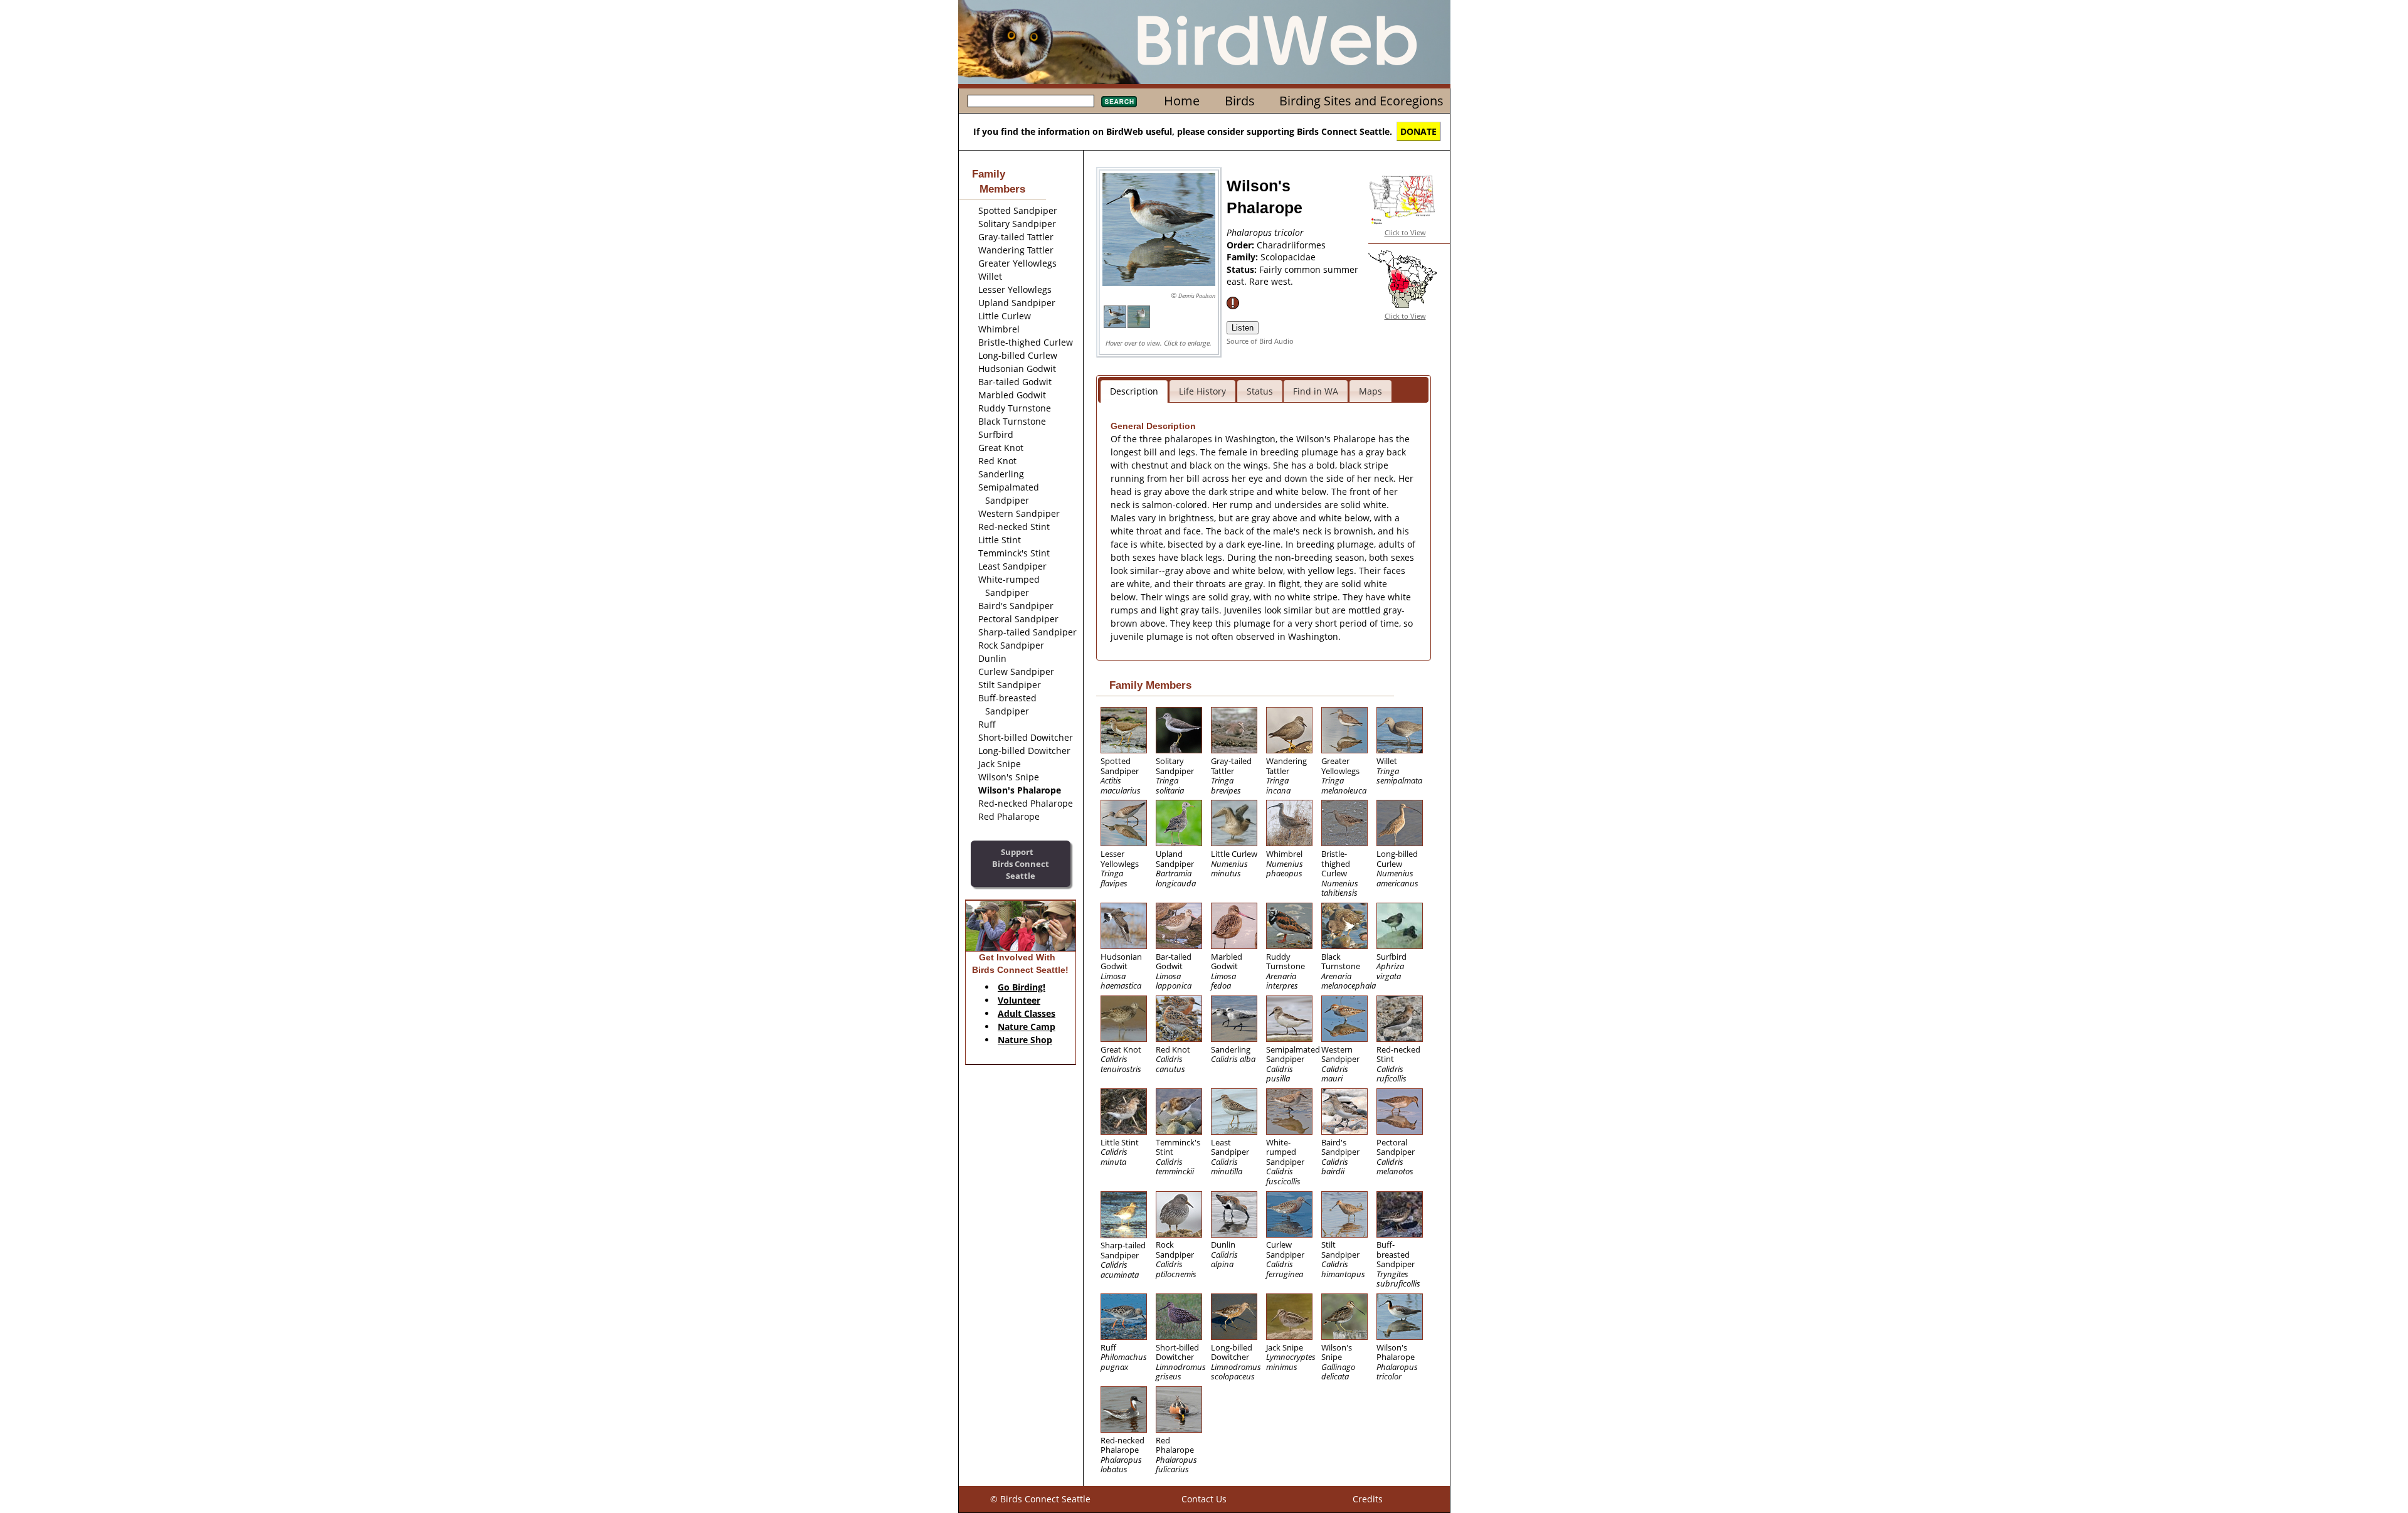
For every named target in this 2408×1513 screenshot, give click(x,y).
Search (1119, 102)
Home (1182, 101)
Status (1260, 391)
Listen (1243, 328)
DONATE (1418, 131)
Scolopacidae (1288, 257)
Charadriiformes (1291, 245)
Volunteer (1019, 1000)
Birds (1240, 101)
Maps (1370, 391)
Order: (1242, 245)
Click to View (1405, 232)
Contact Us (1204, 1499)
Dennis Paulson (1197, 296)
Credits (1368, 1499)
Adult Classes (1027, 1013)
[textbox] (1031, 101)
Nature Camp (1027, 1027)
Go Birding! (1022, 987)
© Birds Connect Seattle (1040, 1499)
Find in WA (1316, 391)
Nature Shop (1025, 1040)
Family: (1244, 257)
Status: (1243, 269)
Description (1134, 391)
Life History (1202, 391)
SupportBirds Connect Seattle (1021, 863)
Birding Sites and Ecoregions (1361, 101)
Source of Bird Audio (1260, 341)
